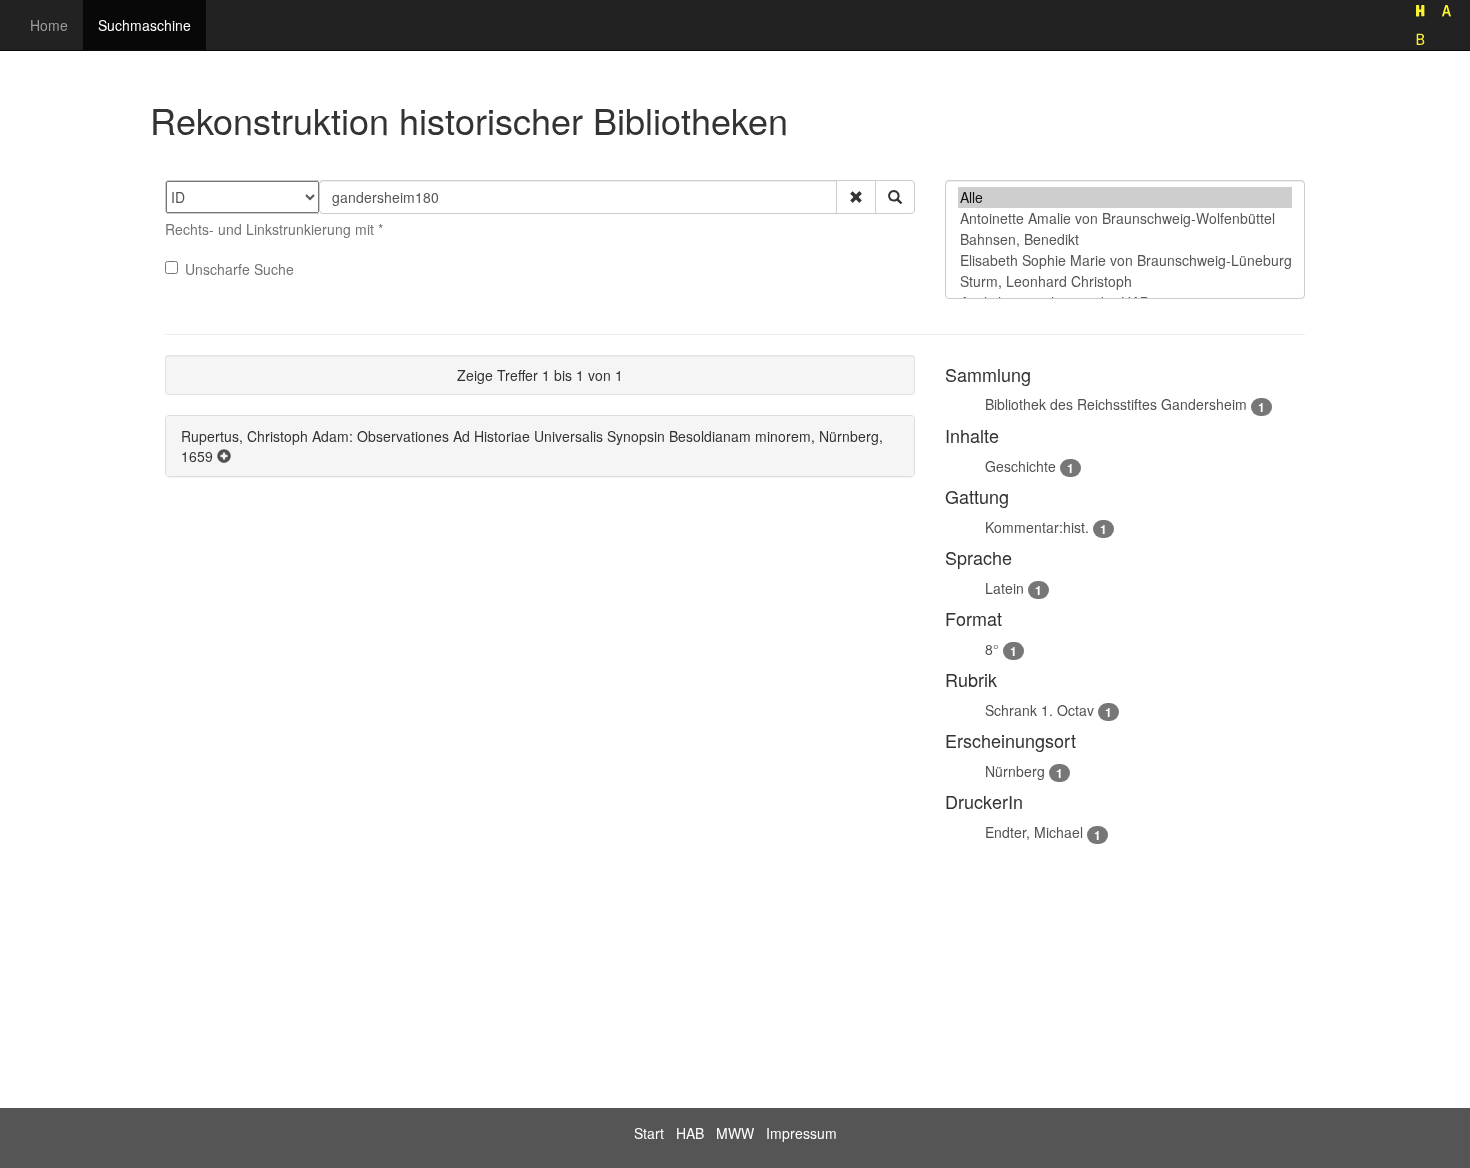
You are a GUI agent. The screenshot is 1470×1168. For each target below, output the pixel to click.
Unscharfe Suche (239, 269)
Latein (1004, 588)
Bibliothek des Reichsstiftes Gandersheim (1116, 404)
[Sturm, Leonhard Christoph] (1125, 281)
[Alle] (1125, 197)
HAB (690, 1133)
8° (992, 649)
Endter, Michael (1034, 832)
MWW (735, 1133)
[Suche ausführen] (895, 197)
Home (49, 25)
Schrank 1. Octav (1039, 710)
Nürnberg (1015, 771)
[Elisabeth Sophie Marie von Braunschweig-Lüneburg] (1125, 260)
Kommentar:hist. (1037, 527)
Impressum (801, 1133)
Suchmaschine (144, 25)
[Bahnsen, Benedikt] (1125, 239)
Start (649, 1133)
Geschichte (1020, 466)
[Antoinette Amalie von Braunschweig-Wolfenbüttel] (1125, 218)
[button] (856, 197)
